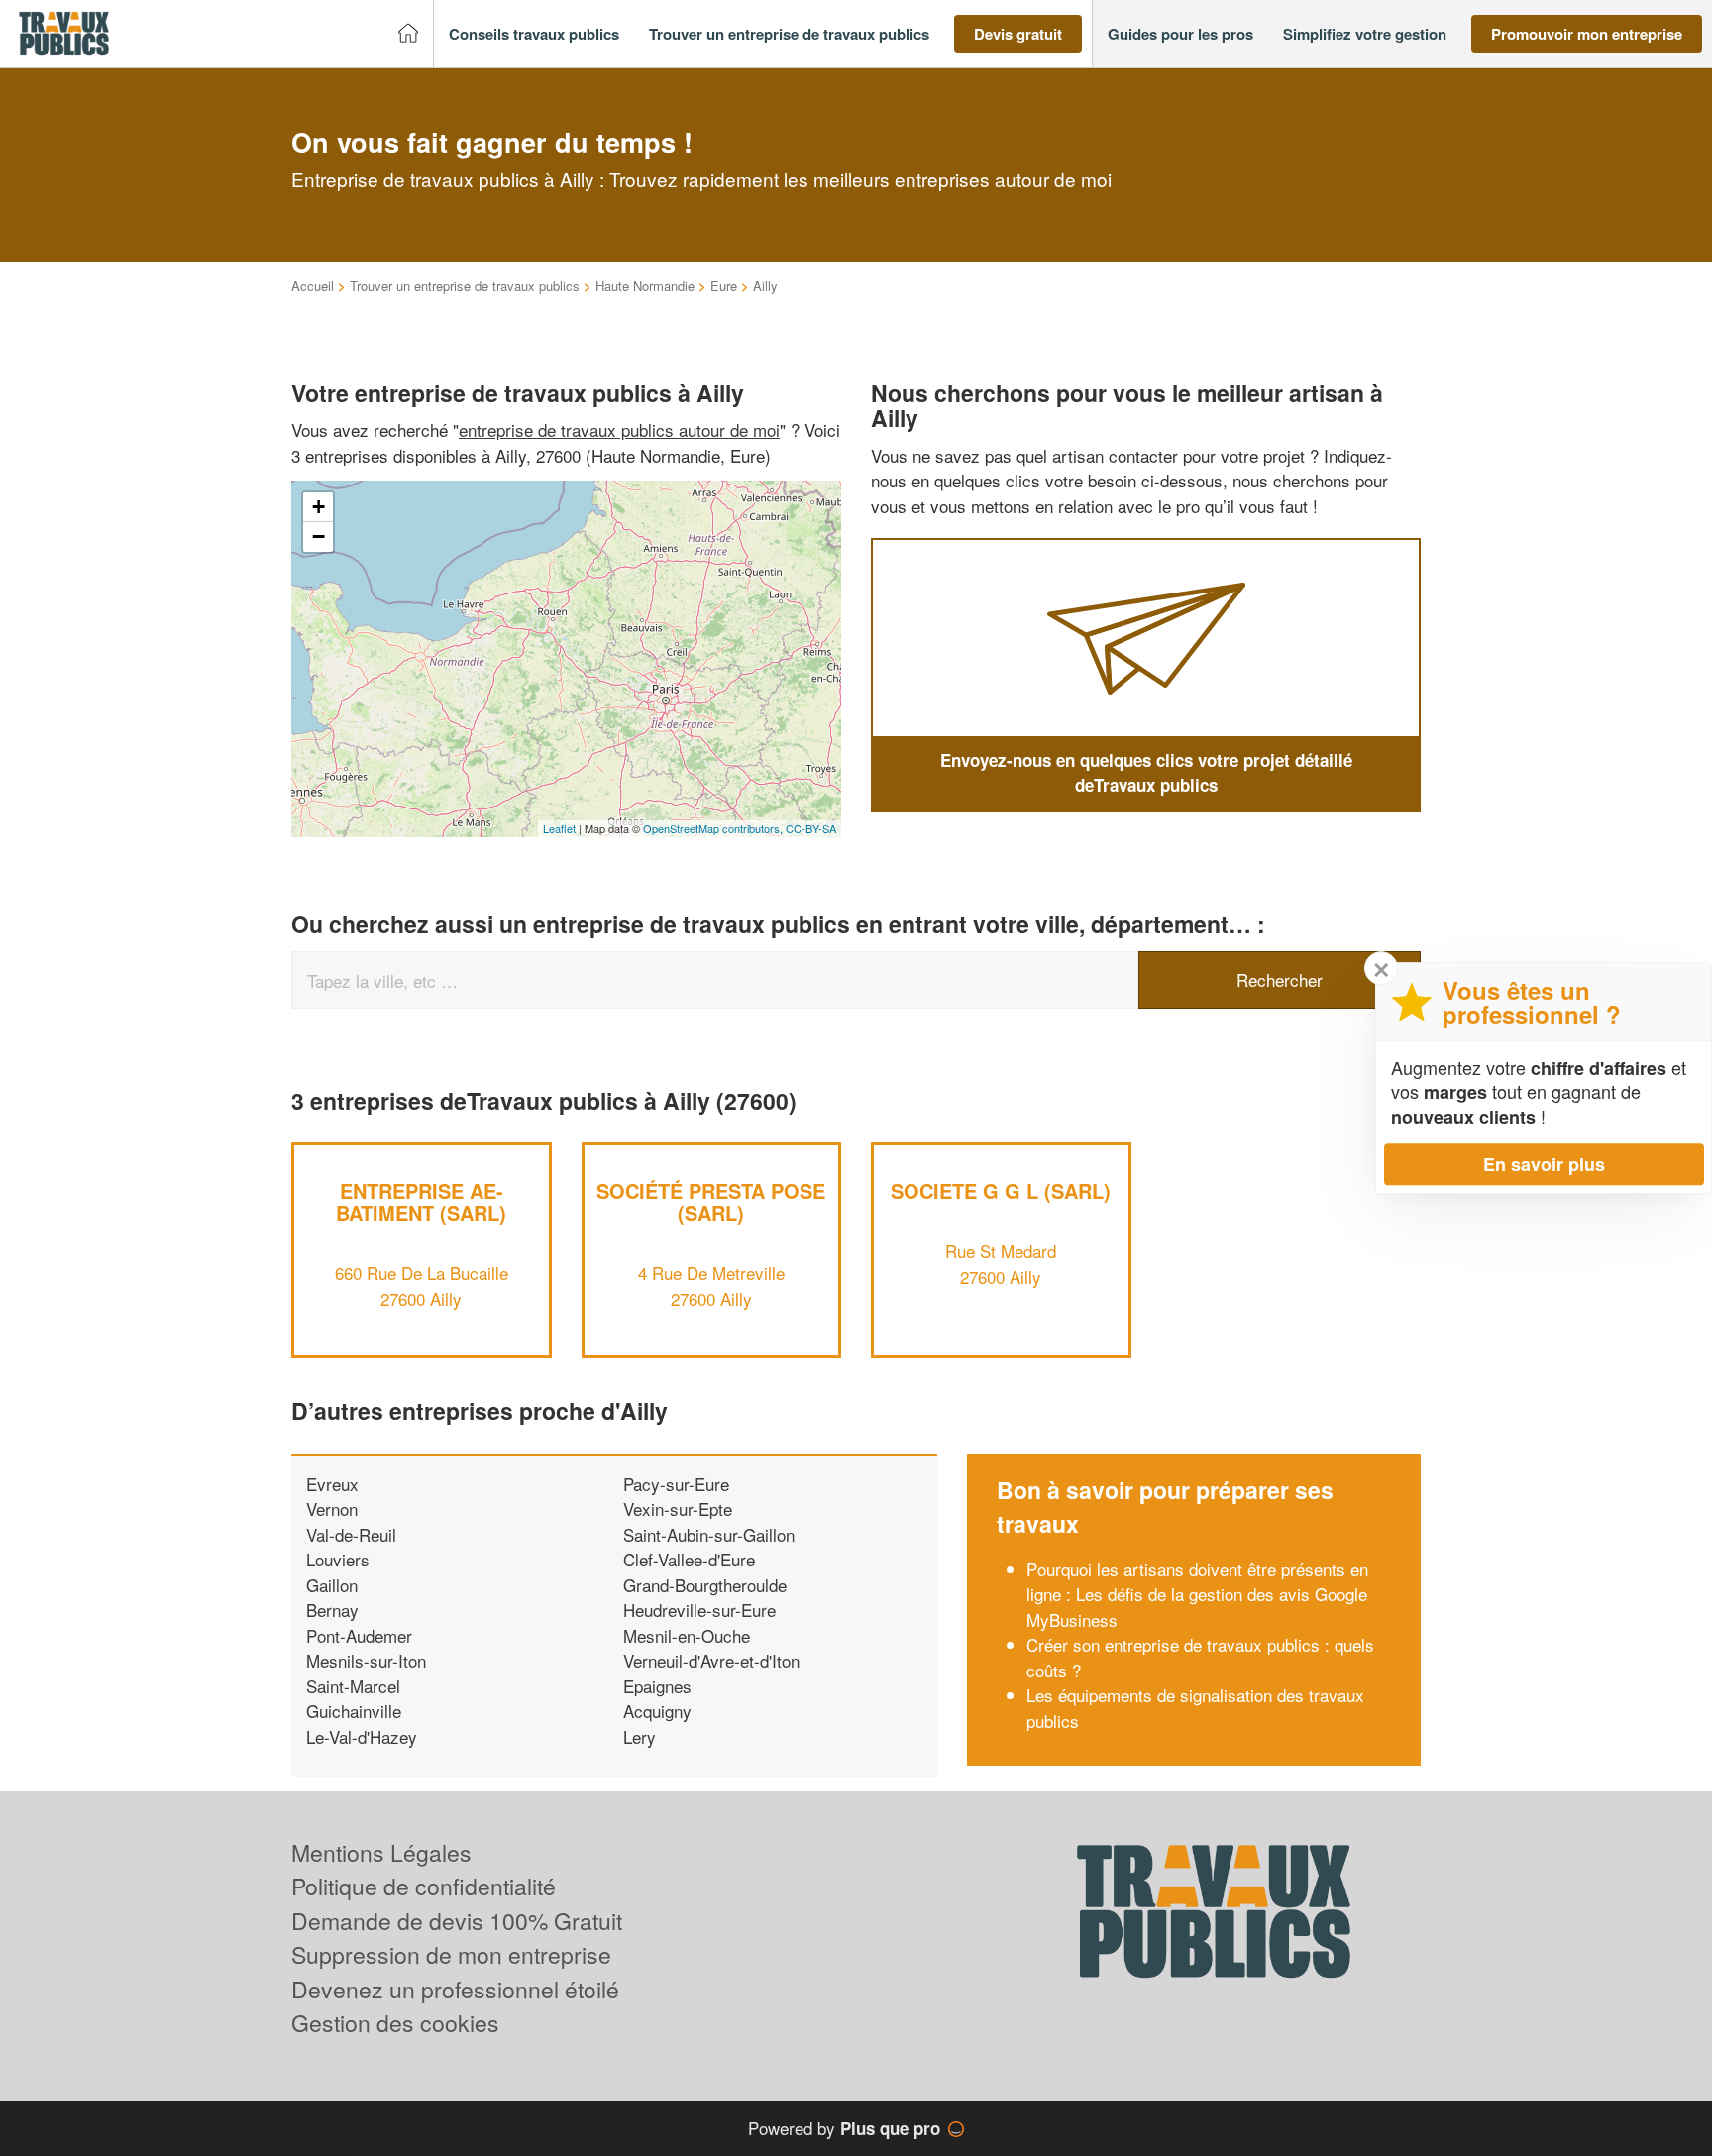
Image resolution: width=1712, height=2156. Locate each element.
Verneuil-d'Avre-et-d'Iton (711, 1660)
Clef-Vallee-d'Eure (689, 1559)
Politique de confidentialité (424, 1886)
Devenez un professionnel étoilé (455, 1989)
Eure (724, 286)
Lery (640, 1736)
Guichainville (354, 1711)
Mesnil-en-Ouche (687, 1635)
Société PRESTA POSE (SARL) (711, 1201)
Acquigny (657, 1711)
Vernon (332, 1509)
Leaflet (559, 828)
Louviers (338, 1559)
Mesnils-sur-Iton (366, 1660)
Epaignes (657, 1686)
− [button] (319, 537)
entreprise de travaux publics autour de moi (619, 430)
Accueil (313, 286)
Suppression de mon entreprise (451, 1954)
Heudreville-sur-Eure (699, 1610)
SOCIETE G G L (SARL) (1001, 1190)
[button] (534, 34)
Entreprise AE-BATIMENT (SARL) (421, 1201)
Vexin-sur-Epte (678, 1509)
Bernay (332, 1610)
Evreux (332, 1484)
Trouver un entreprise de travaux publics (465, 286)
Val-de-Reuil (351, 1534)
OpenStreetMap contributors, (714, 828)
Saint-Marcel (353, 1686)
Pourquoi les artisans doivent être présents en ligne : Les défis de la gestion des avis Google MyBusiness (1197, 1594)
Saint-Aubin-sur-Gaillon (709, 1534)
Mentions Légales (381, 1852)
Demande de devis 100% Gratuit (457, 1921)
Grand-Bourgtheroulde (705, 1585)
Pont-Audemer (359, 1635)
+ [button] (319, 507)
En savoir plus (1544, 1164)
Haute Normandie (645, 286)
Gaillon (332, 1585)
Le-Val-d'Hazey (362, 1736)
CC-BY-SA (811, 828)
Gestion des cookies (395, 2023)
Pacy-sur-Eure (676, 1484)
